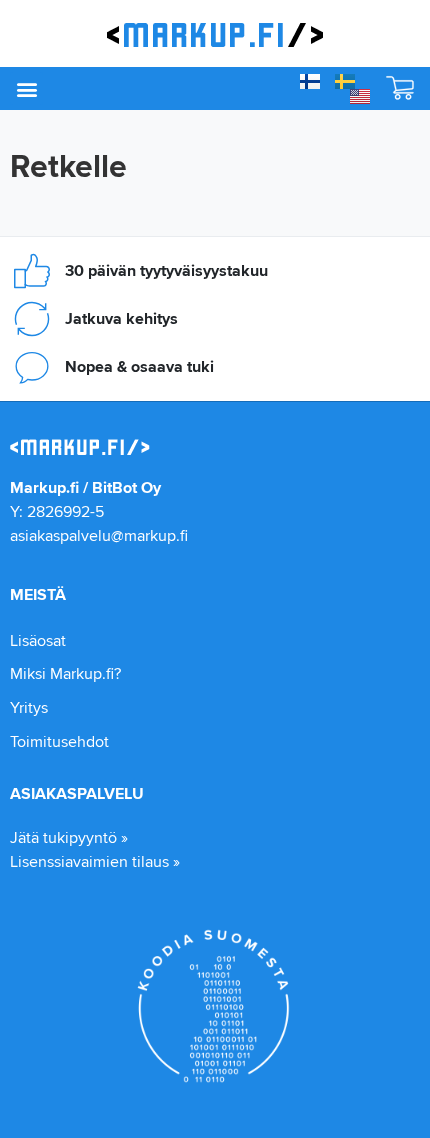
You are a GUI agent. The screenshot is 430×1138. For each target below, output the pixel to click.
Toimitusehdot (59, 741)
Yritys (29, 707)
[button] (26, 88)
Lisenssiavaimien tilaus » (95, 861)
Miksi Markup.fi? (65, 673)
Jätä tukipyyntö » (69, 837)
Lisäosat (38, 640)
